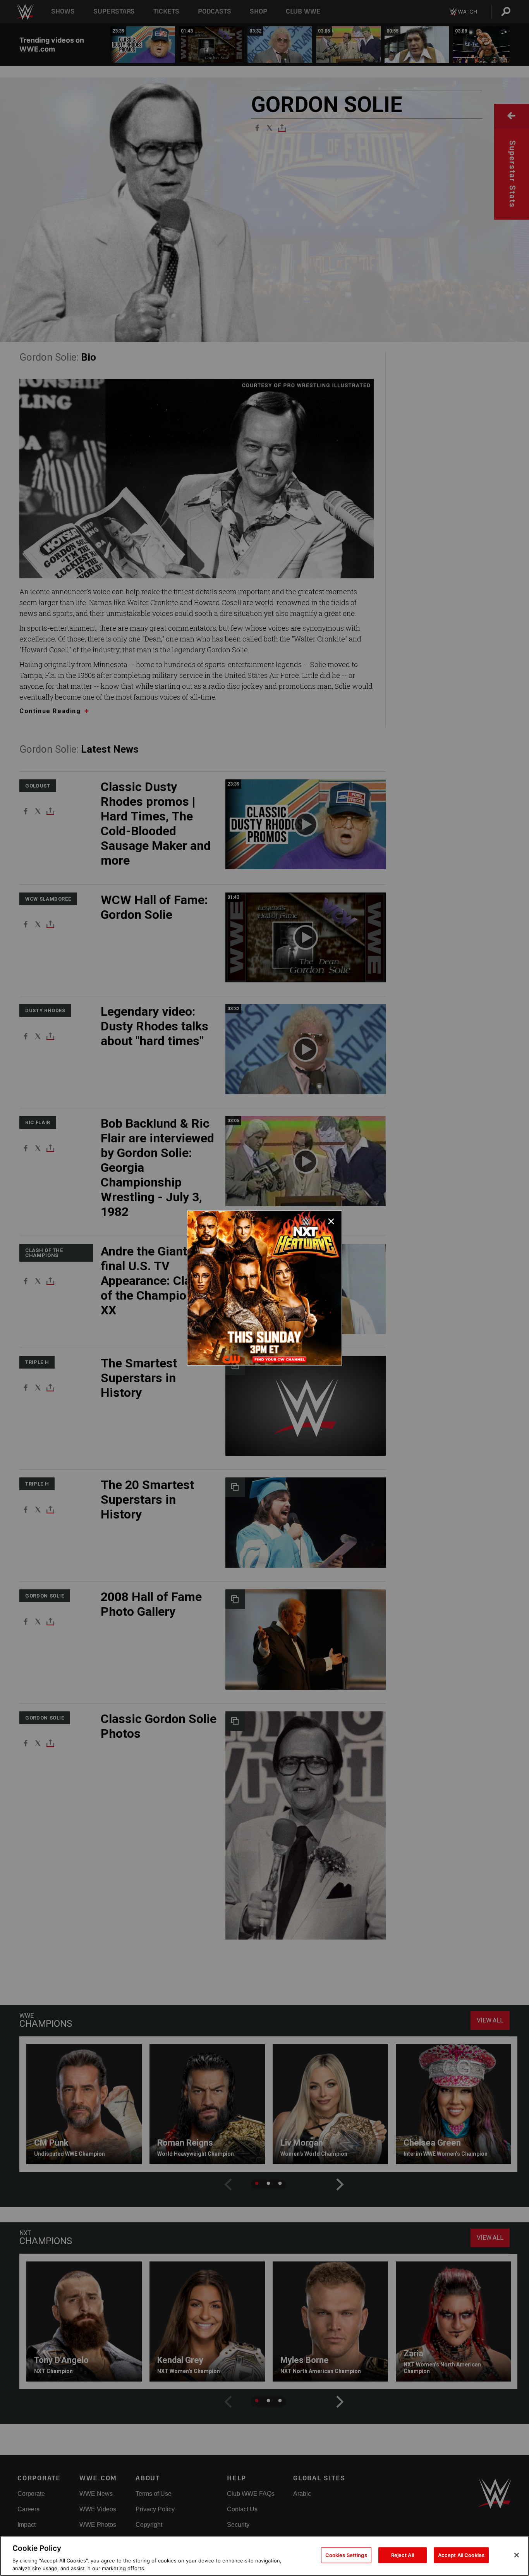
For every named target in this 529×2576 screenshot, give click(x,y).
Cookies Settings (346, 2555)
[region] (264, 2556)
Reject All (403, 2555)
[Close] (517, 2555)
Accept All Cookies (461, 2555)
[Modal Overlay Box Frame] (264, 1288)
